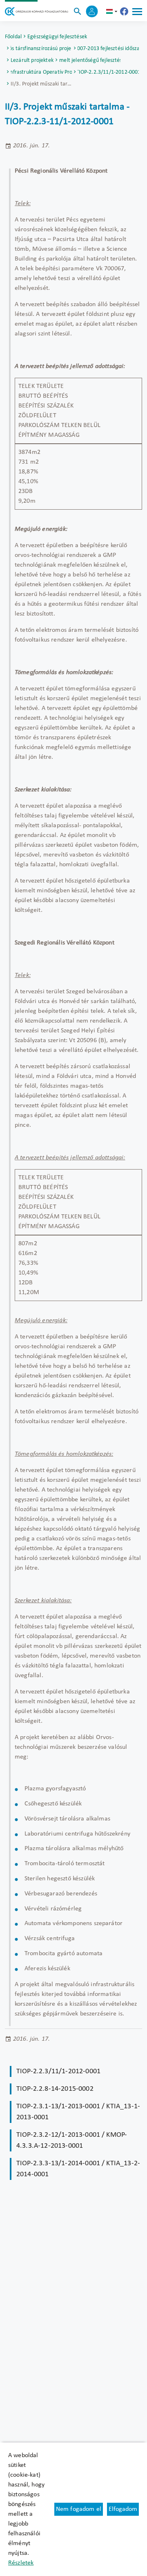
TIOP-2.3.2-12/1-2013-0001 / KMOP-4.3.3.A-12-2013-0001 (72, 2140)
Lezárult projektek (32, 60)
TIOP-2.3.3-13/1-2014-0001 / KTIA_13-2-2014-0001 (78, 2169)
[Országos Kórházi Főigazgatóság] (37, 11)
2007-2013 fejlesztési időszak (108, 49)
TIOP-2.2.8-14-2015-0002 (55, 2089)
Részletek (21, 2563)
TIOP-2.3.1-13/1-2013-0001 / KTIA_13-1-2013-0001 (78, 2112)
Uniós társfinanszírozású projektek (41, 49)
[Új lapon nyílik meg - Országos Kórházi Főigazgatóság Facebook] (124, 11)
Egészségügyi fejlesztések (57, 37)
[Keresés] (78, 11)
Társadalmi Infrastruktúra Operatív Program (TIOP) (41, 72)
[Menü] (137, 11)
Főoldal (13, 37)
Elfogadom (123, 2509)
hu (113, 11)
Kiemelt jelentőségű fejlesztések (90, 60)
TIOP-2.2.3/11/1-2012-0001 (108, 72)
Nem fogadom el (79, 2509)
